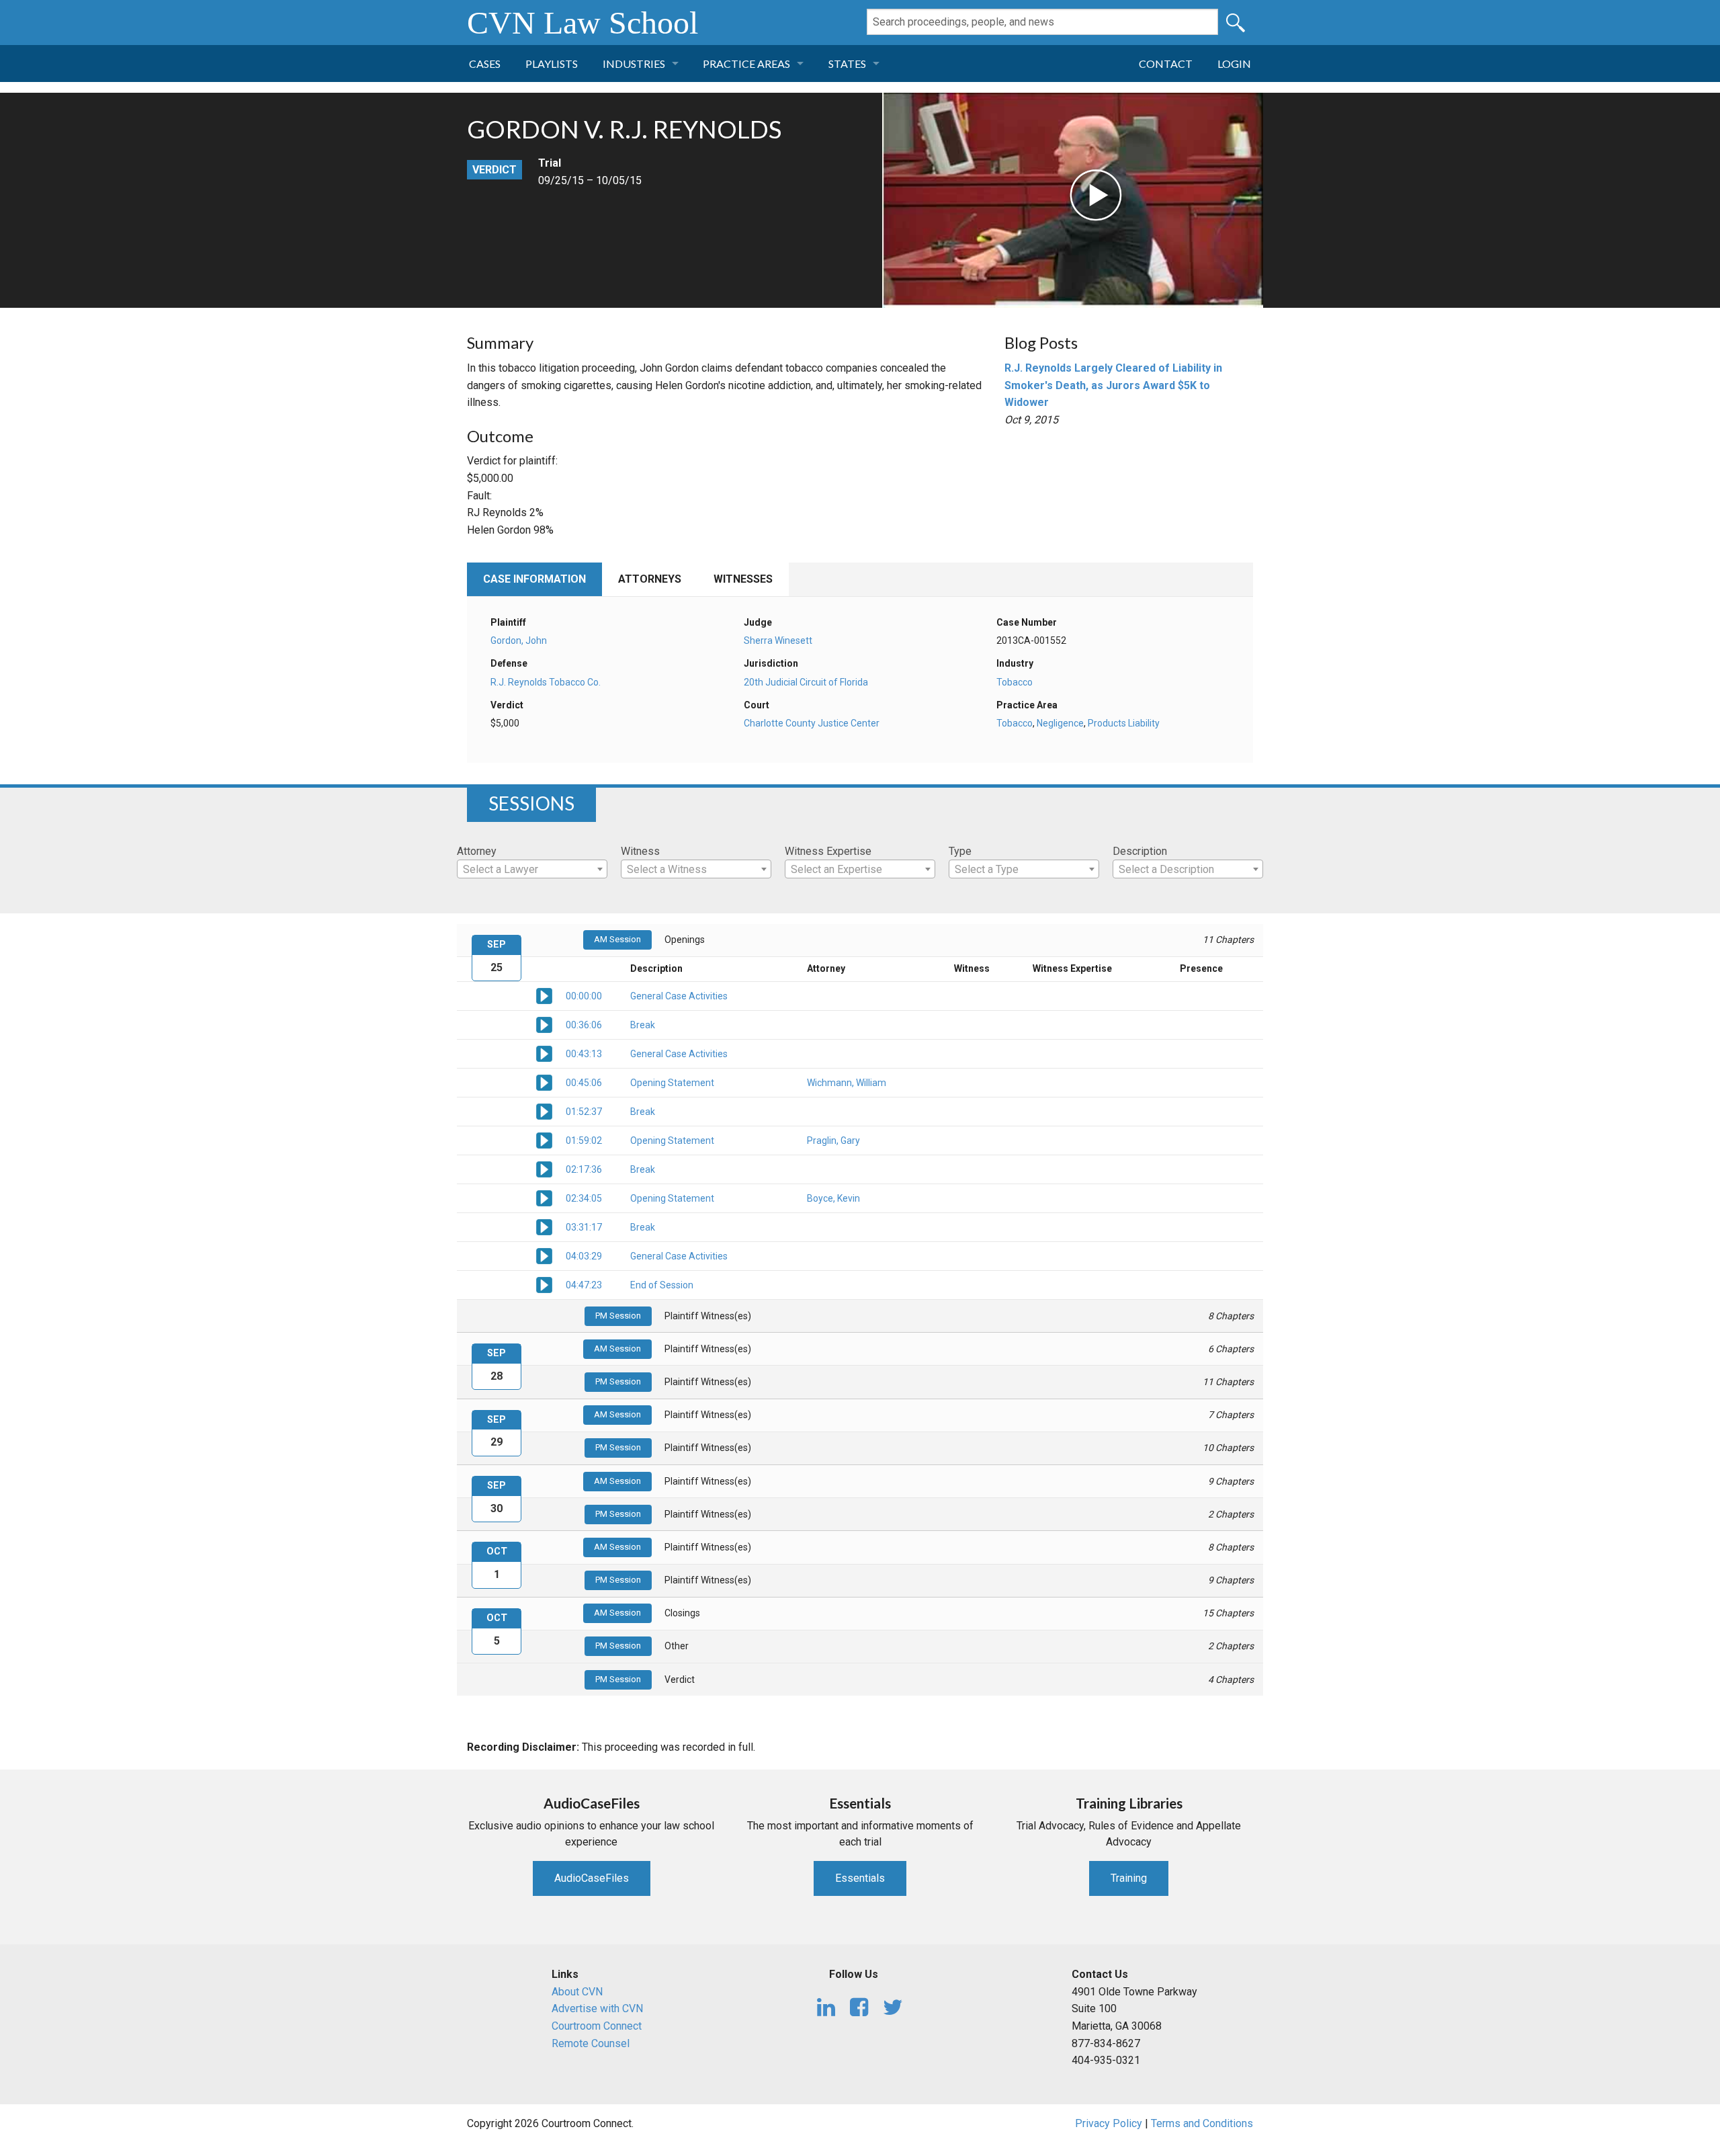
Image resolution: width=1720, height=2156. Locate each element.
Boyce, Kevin (833, 1198)
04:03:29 (584, 1256)
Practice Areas (746, 64)
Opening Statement (672, 1083)
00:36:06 (584, 1025)
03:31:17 (584, 1227)
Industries (634, 64)
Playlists (552, 64)
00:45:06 (584, 1083)
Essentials (860, 1878)
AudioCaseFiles (592, 1878)
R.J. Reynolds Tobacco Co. (546, 682)
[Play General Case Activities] (544, 995)
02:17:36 (584, 1169)
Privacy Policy (1109, 2123)
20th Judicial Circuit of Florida (806, 682)
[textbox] (532, 870)
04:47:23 (584, 1285)
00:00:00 (584, 996)
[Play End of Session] (544, 1284)
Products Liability (1124, 723)
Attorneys (650, 579)
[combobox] (532, 869)
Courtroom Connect (597, 2026)
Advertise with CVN (597, 2008)
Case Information (534, 579)
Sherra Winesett (778, 640)
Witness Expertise (828, 851)
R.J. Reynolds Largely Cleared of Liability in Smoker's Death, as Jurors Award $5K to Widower (1113, 385)
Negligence (1060, 723)
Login (1234, 64)
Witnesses (743, 579)
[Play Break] (544, 1024)
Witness (640, 851)
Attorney (477, 851)
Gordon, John (519, 640)
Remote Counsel (591, 2043)
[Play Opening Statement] (544, 1082)
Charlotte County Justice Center (812, 723)
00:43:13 (584, 1054)
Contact (1166, 64)
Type (960, 851)
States (847, 64)
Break (643, 1025)
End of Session (662, 1285)
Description (1140, 851)
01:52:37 (584, 1112)
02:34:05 (584, 1198)
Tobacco (1015, 682)
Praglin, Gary (833, 1141)
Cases (485, 64)
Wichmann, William (847, 1083)
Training (1129, 1878)
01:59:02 (584, 1141)
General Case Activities (679, 996)
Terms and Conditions (1202, 2123)
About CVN (577, 1992)
